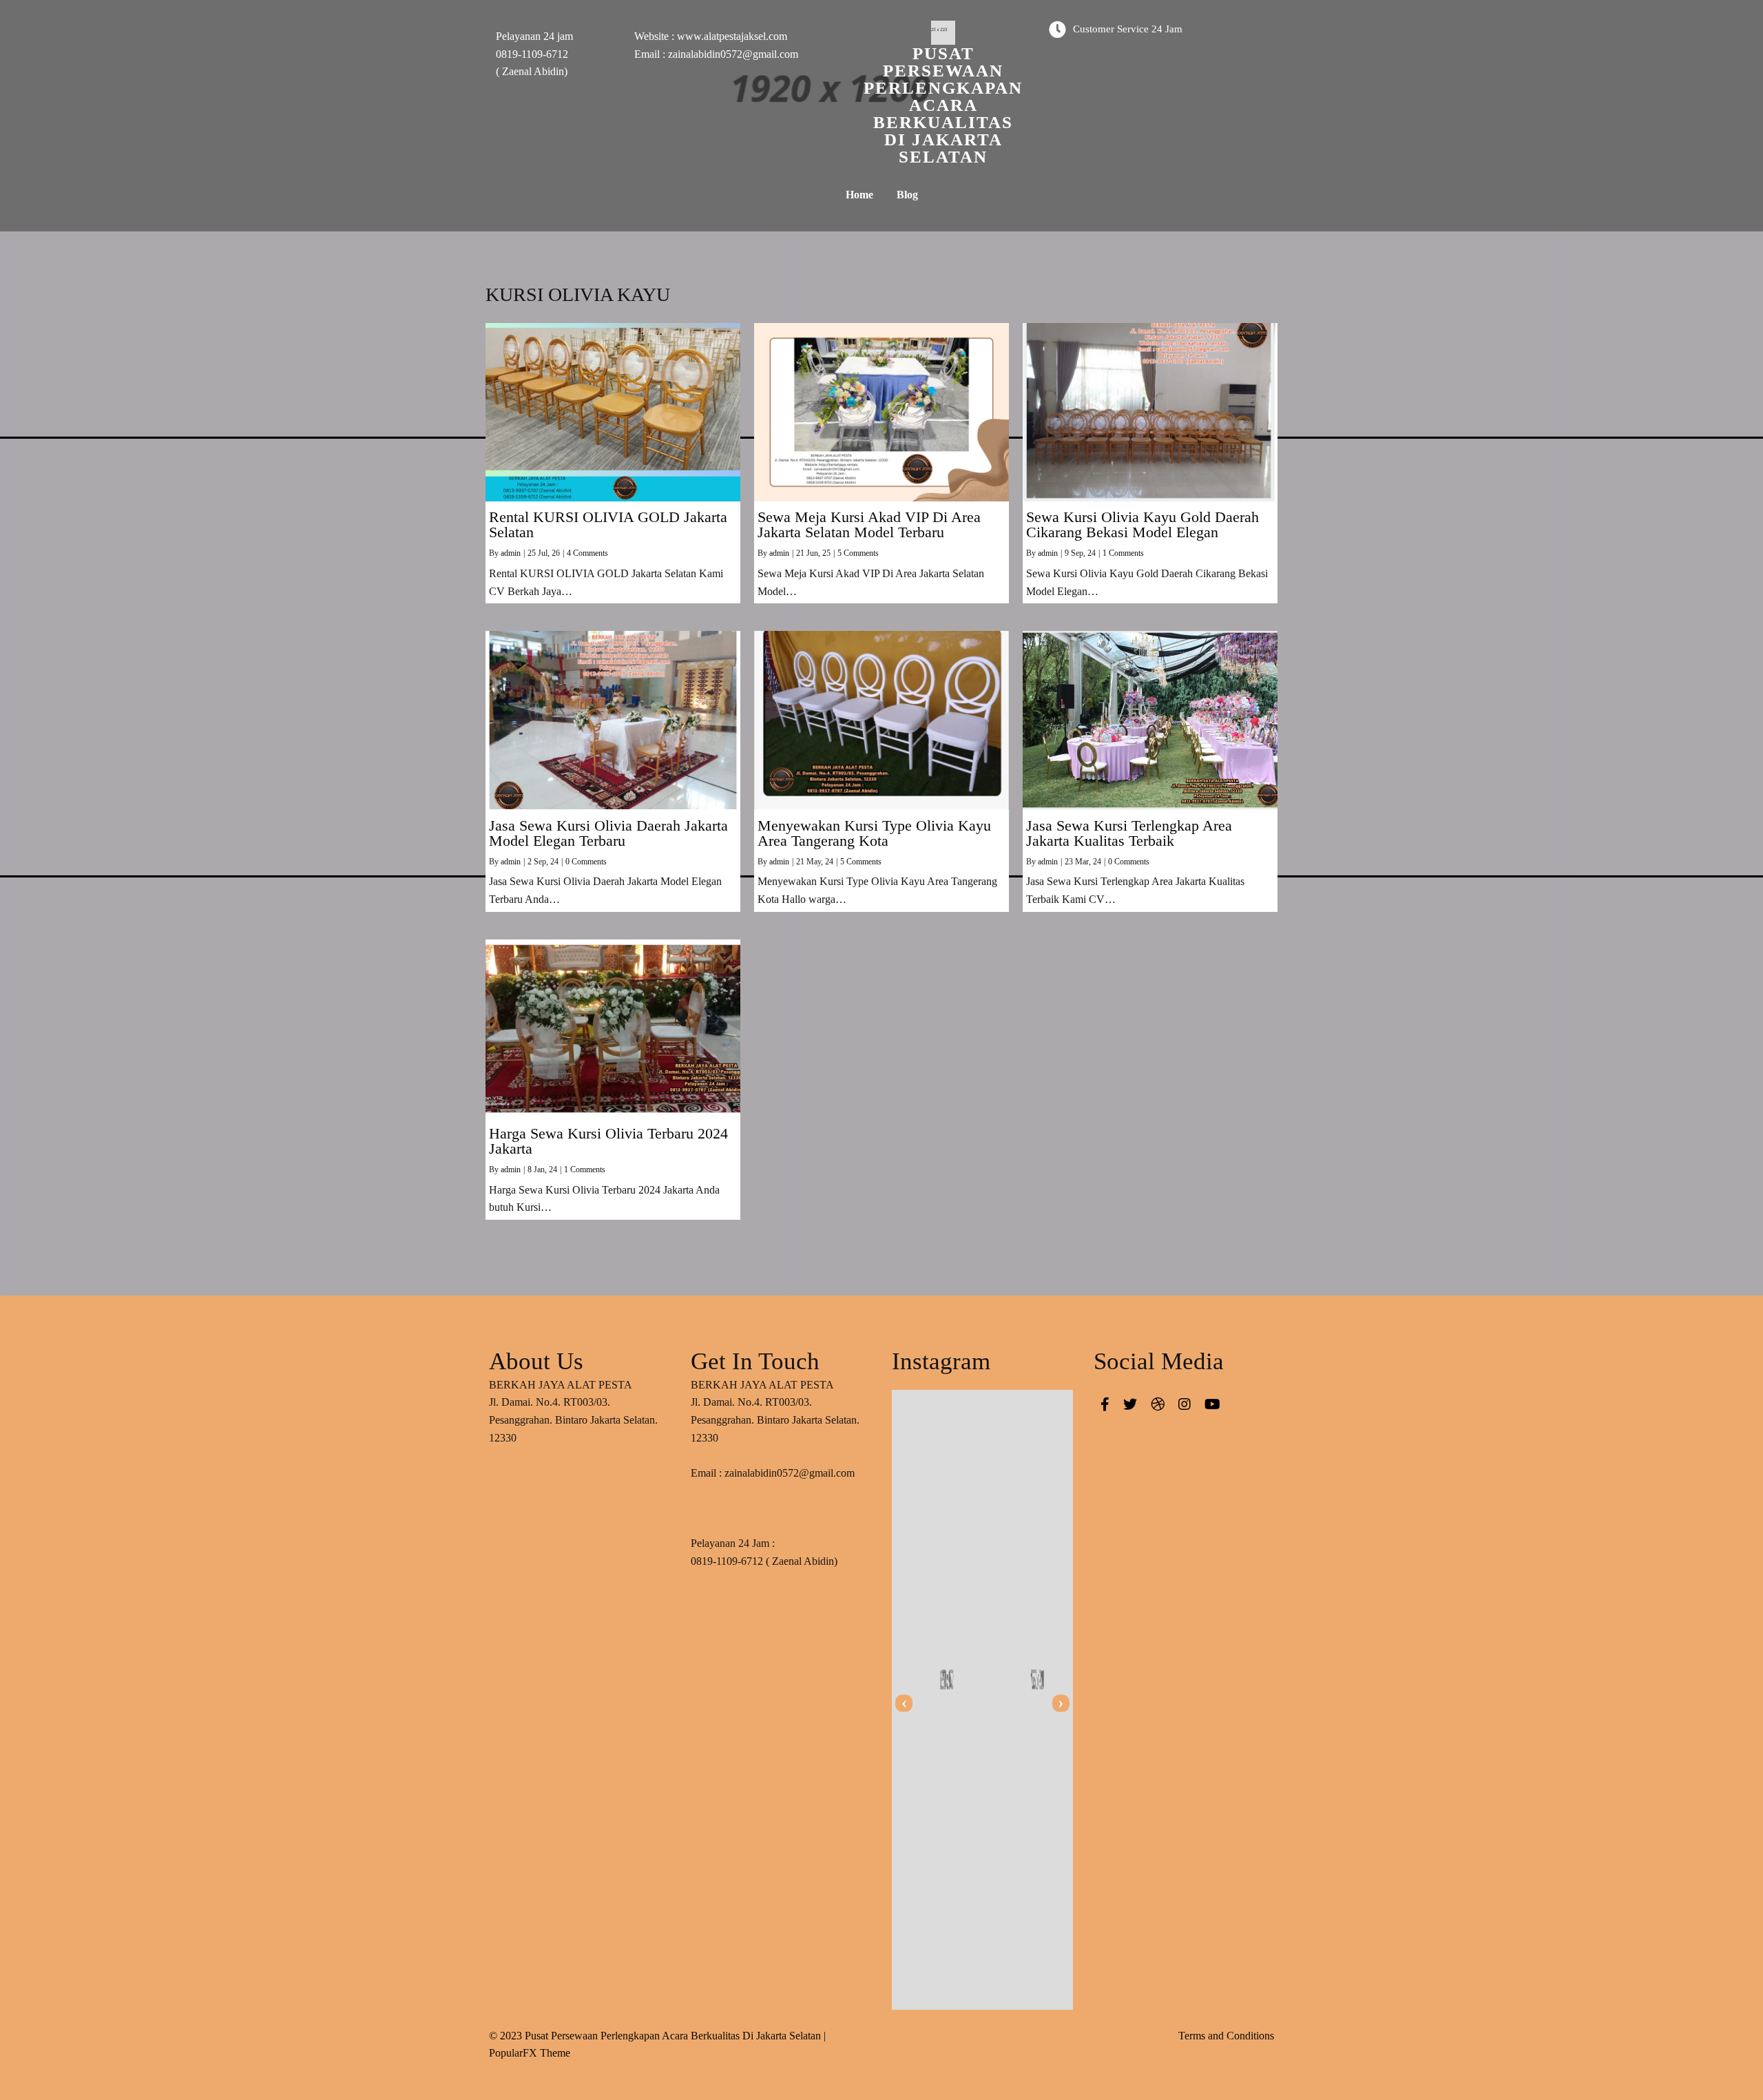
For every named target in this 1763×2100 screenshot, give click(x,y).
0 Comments (586, 862)
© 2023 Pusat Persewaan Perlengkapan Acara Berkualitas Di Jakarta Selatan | (657, 2036)
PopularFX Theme (530, 2053)
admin (511, 553)
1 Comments (1123, 553)
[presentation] (904, 1703)
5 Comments (858, 553)
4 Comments (587, 553)
